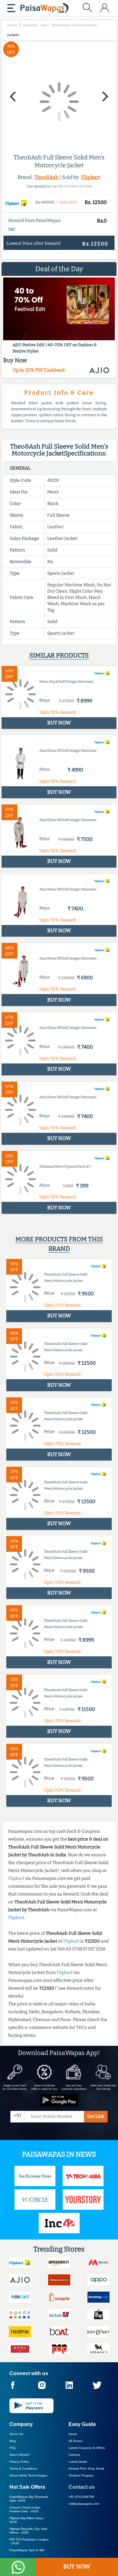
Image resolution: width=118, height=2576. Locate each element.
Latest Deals (78, 2462)
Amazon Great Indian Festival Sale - (25, 2509)
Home (73, 2434)
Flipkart (91, 177)
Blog (13, 2441)
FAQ (13, 2448)
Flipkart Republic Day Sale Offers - (28, 2531)
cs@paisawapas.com (84, 2504)
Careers (74, 2455)
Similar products (59, 655)
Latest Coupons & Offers (87, 2448)
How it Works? (20, 2455)
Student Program (81, 2475)
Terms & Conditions (23, 2468)
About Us (16, 2434)
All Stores (76, 2441)
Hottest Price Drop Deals (86, 2468)
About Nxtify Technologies (28, 2475)
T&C (12, 229)
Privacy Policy (19, 2462)
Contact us (82, 2487)
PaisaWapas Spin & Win (27, 2550)
